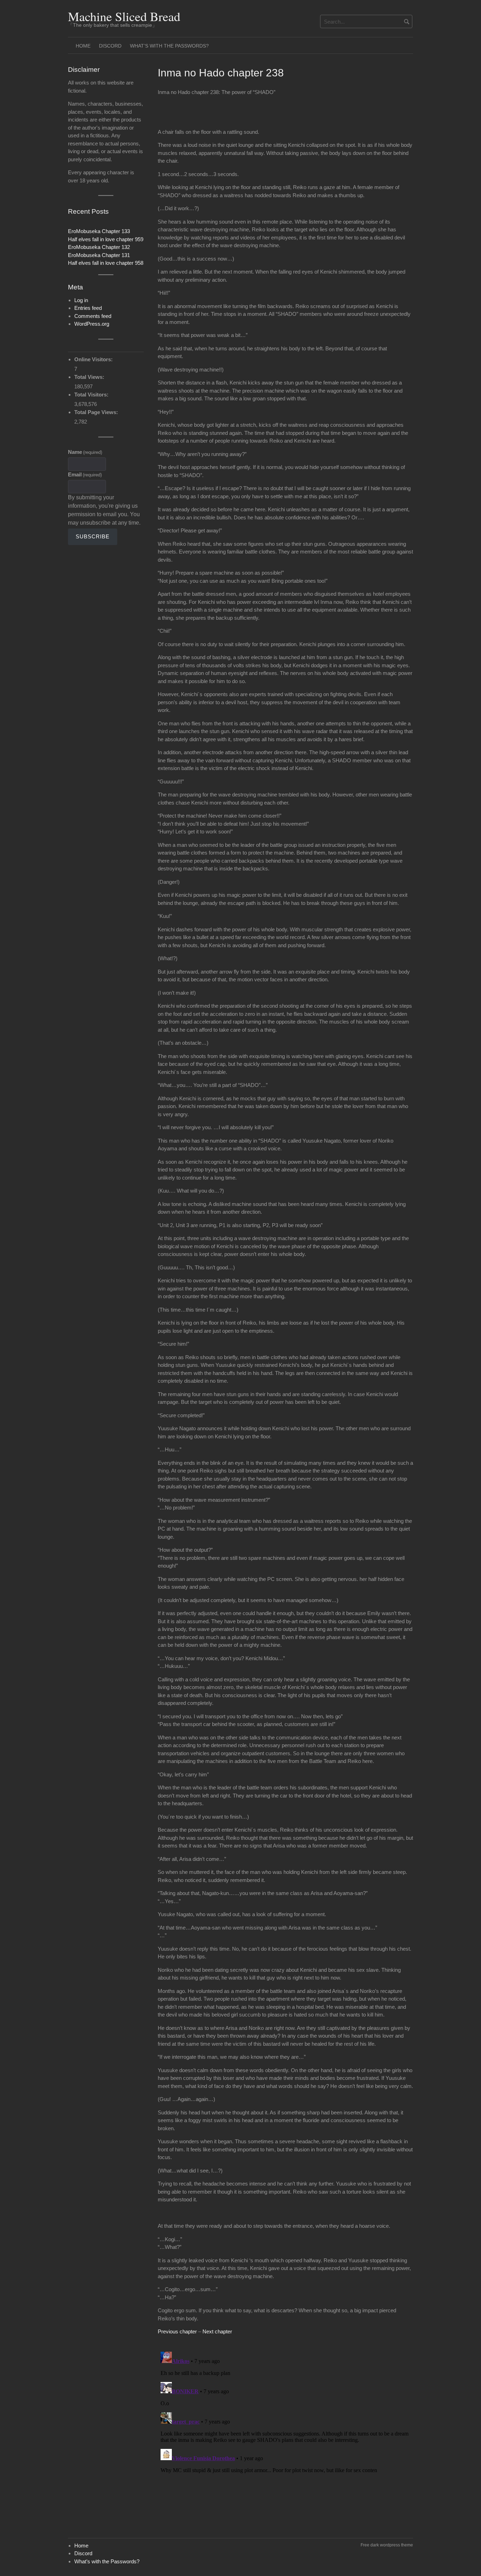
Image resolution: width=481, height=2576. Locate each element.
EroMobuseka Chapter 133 (99, 231)
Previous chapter (177, 2331)
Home (83, 46)
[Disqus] (285, 2437)
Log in (81, 300)
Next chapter (217, 2331)
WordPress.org (92, 324)
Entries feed (88, 308)
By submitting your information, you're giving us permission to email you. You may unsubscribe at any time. (104, 510)
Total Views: (90, 377)
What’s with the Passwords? (169, 46)
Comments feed (93, 316)
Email (85, 474)
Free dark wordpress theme (387, 2545)
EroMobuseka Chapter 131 (99, 255)
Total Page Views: (97, 412)
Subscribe (93, 536)
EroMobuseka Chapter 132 (99, 247)
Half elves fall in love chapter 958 (106, 263)
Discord (110, 46)
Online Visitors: (94, 359)
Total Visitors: (92, 395)
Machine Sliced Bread (124, 16)
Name (85, 452)
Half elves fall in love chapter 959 (106, 239)
